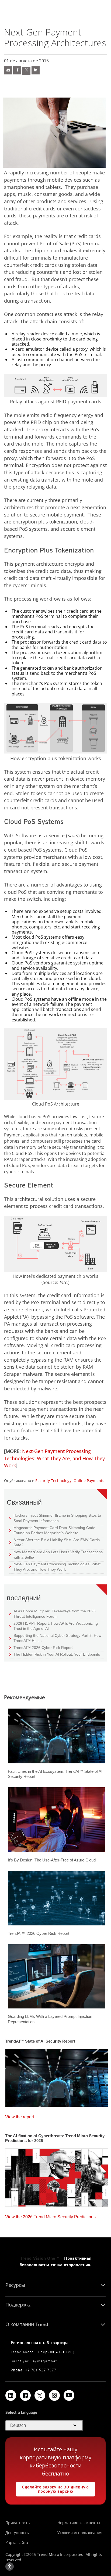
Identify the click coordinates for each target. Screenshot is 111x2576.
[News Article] (8, 70)
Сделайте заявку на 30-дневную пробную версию (53, 2488)
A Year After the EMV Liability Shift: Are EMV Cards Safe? (55, 1542)
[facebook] (17, 70)
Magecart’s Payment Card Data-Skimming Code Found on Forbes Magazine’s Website (52, 1530)
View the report (20, 2116)
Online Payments (89, 1481)
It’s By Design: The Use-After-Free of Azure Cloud (52, 1860)
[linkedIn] (36, 70)
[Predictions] (57, 2176)
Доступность (17, 2533)
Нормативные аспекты (79, 2523)
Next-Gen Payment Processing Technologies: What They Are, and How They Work (54, 1458)
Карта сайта (17, 2543)
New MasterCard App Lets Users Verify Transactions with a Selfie (56, 1554)
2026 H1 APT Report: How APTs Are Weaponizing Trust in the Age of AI (54, 1626)
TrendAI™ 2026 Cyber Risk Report (43, 1648)
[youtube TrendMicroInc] (69, 2395)
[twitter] (26, 71)
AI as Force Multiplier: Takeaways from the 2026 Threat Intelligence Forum (53, 1614)
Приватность (18, 2523)
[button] (44, 2426)
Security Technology (53, 1481)
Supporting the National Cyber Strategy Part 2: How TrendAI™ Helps (55, 1638)
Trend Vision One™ (39, 2258)
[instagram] (54, 2395)
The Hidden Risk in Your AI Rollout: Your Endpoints (55, 1654)
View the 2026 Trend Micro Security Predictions (50, 2216)
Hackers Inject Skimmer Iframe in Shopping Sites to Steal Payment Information (55, 1518)
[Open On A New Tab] (40, 2395)
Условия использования (80, 2533)
